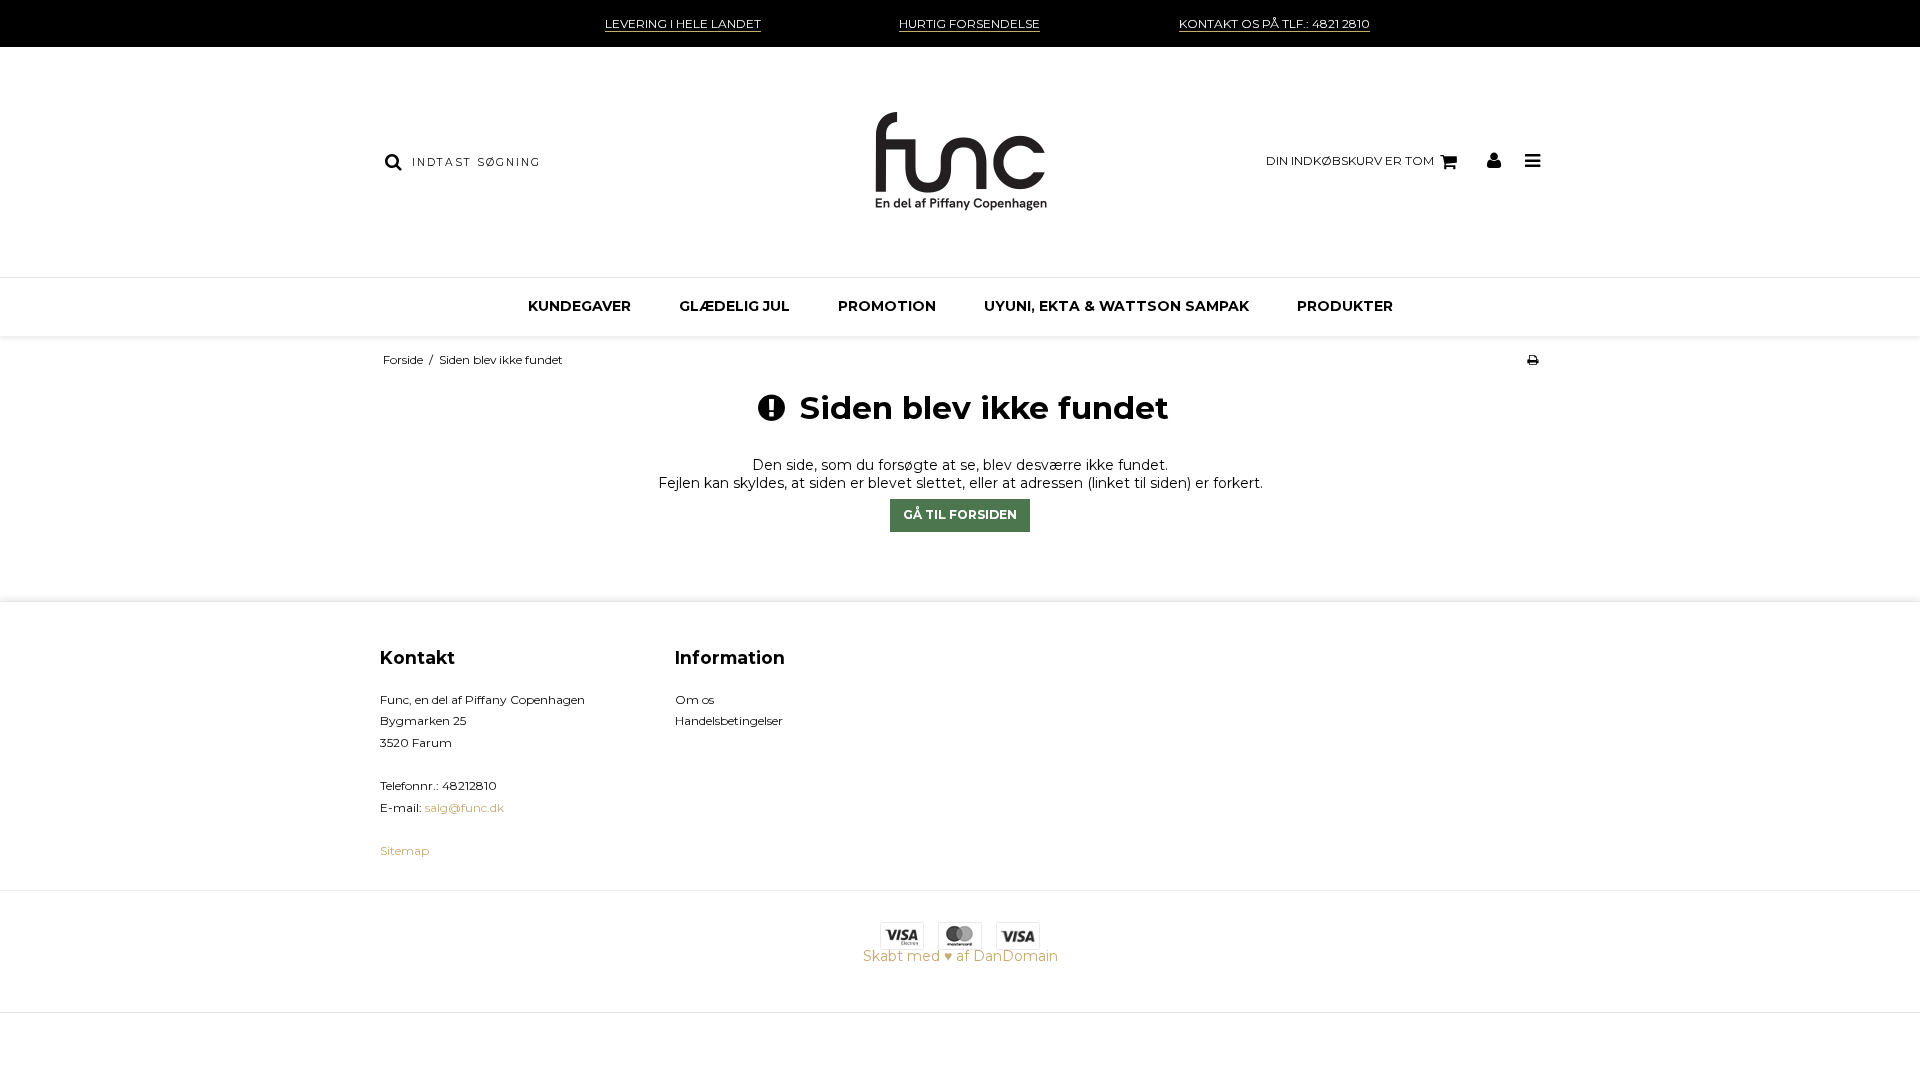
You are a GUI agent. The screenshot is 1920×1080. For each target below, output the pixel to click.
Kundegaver (579, 306)
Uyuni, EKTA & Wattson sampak (1116, 306)
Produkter (1345, 306)
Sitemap (404, 850)
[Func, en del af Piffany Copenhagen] (959, 162)
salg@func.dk (464, 807)
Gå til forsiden (960, 514)
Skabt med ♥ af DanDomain (960, 956)
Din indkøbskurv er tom (1350, 160)
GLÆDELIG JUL (734, 306)
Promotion (887, 306)
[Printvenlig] (1532, 359)
